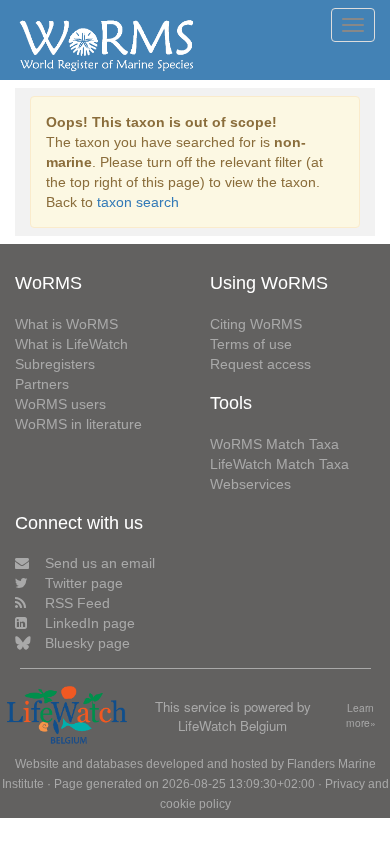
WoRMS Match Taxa (274, 444)
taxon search (138, 202)
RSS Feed (77, 603)
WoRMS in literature (78, 424)
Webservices (250, 484)
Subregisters (55, 364)
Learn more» (361, 715)
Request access (260, 364)
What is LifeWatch (71, 344)
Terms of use (251, 344)
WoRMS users (60, 404)
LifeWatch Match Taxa (279, 464)
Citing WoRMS (256, 324)
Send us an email (100, 563)
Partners (42, 384)
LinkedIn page (90, 623)
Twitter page (84, 583)
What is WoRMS (66, 324)
